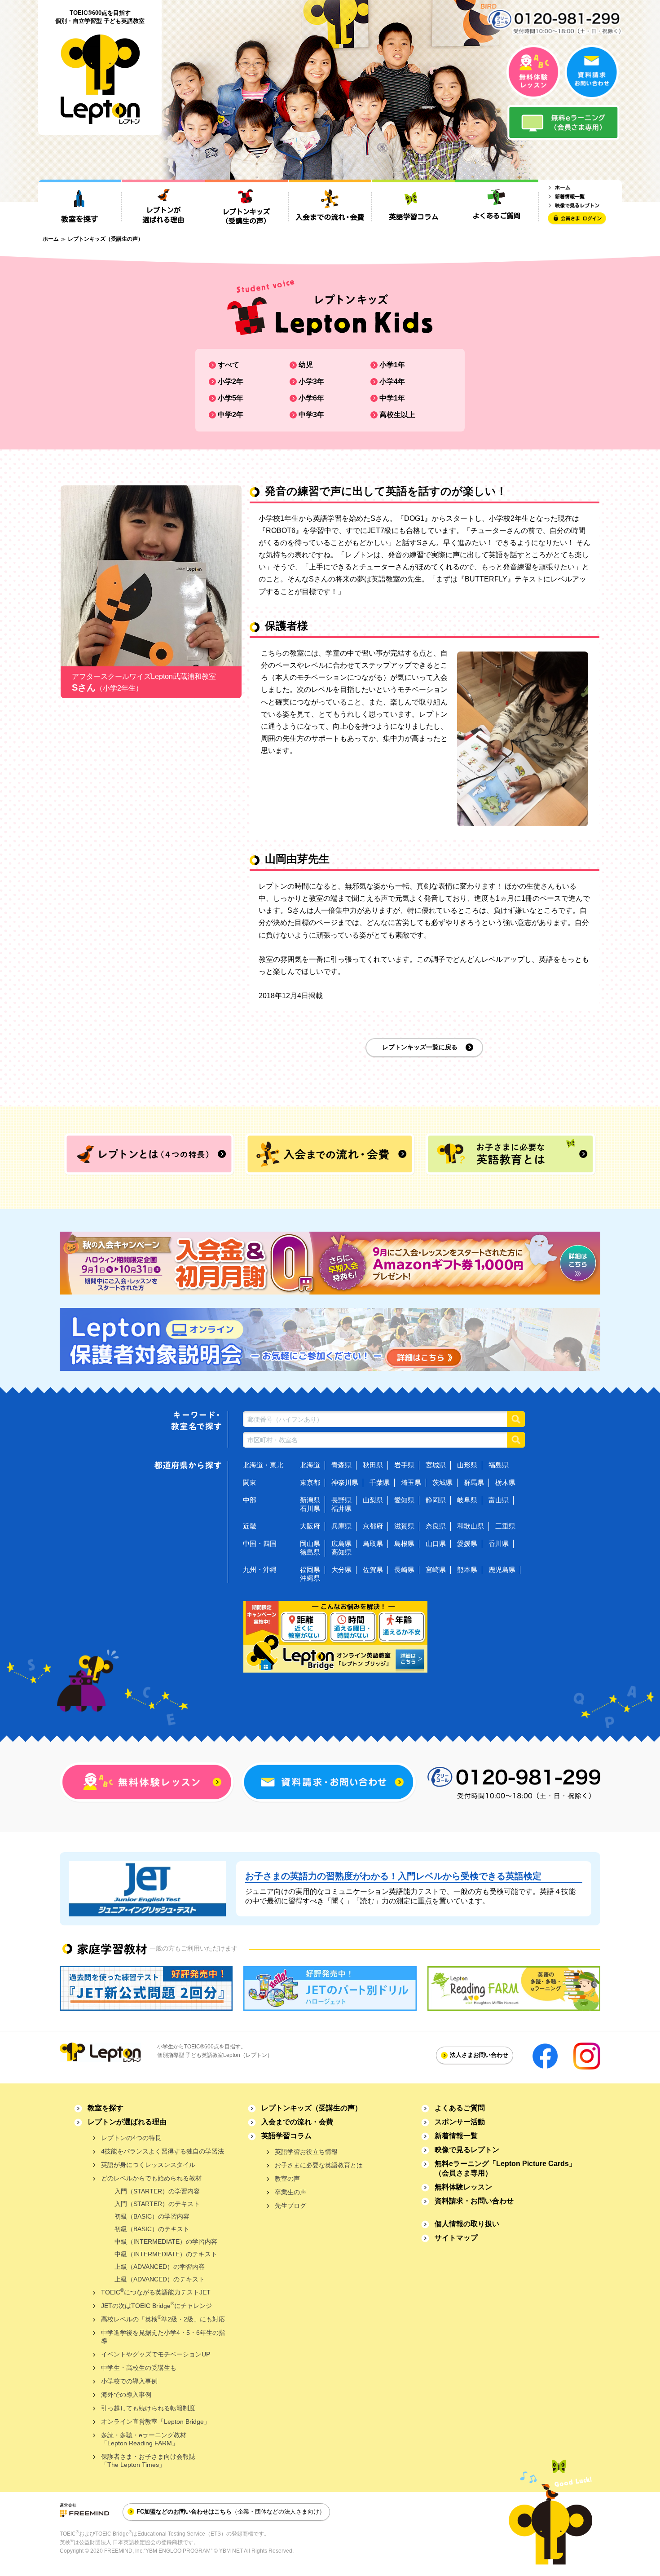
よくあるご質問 (460, 2108)
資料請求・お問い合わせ (474, 2201)
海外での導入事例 (126, 2395)
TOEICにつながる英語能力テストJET (156, 2292)
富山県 (499, 1500)
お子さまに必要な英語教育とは (319, 2165)
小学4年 (392, 381)
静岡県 (436, 1500)
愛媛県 (467, 1543)
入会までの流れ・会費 (297, 2122)
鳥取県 (373, 1543)
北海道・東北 (263, 1465)
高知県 (341, 1552)
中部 (250, 1500)
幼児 (306, 365)
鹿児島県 (502, 1570)
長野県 (341, 1500)
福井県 (341, 1508)
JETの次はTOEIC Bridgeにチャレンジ (156, 2305)
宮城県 (436, 1465)
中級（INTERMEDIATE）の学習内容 (166, 2241)
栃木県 (505, 1482)
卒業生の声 (290, 2192)
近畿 (250, 1526)
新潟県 (310, 1500)
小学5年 (231, 398)
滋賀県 (404, 1526)
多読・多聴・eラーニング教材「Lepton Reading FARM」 (144, 2439)
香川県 (499, 1543)
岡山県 (310, 1543)
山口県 (436, 1543)
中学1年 (392, 398)
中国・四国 (260, 1543)
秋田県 (373, 1465)
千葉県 (380, 1482)
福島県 (499, 1465)
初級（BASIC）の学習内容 (152, 2216)
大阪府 (310, 1526)
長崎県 (404, 1570)
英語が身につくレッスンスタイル (148, 2165)
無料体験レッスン (463, 2187)
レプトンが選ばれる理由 (127, 2122)
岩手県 (404, 1465)
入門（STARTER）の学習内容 (157, 2191)
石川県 (310, 1508)
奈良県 (436, 1526)
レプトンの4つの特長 (131, 2138)
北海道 (310, 1465)
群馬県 (474, 1482)
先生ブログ (290, 2206)
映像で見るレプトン (467, 2150)
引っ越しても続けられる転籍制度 (148, 2408)
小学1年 (392, 365)
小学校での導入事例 (129, 2381)
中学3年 (311, 415)
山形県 (467, 1465)
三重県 (505, 1526)
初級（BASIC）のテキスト (152, 2229)
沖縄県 (310, 1578)
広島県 (341, 1543)
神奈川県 (345, 1482)
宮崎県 (436, 1570)
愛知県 (404, 1500)
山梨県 (373, 1500)
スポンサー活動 (460, 2122)
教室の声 (287, 2179)
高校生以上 (397, 415)
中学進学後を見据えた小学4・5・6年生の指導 (163, 2337)
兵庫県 (341, 1526)
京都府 (373, 1526)
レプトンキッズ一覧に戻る (420, 1047)
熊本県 (467, 1570)
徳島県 (310, 1552)
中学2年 (231, 415)
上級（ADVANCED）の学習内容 (160, 2267)
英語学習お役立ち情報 (306, 2152)
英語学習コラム (286, 2136)
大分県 (341, 1570)
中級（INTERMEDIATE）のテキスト (166, 2254)
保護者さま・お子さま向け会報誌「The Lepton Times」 (148, 2461)
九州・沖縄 (260, 1570)
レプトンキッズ (312, 2108)
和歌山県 (471, 1526)
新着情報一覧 (456, 2136)
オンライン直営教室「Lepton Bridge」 (156, 2422)
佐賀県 (373, 1570)
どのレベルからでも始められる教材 (151, 2178)
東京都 (310, 1482)
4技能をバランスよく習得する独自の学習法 (163, 2151)
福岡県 (310, 1570)
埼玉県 (411, 1482)
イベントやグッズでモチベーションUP (156, 2354)
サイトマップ (456, 2238)
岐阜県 (467, 1500)
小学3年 (311, 381)
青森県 (341, 1465)
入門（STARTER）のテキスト (157, 2204)
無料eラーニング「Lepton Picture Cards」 (505, 2168)
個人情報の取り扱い (467, 2224)
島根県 (404, 1543)
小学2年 (231, 381)
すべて (229, 365)
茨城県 (442, 1482)
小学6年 (311, 398)
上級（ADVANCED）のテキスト (160, 2279)
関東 (250, 1482)
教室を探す (106, 2108)
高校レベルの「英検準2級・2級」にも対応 (163, 2318)
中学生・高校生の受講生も (139, 2368)
